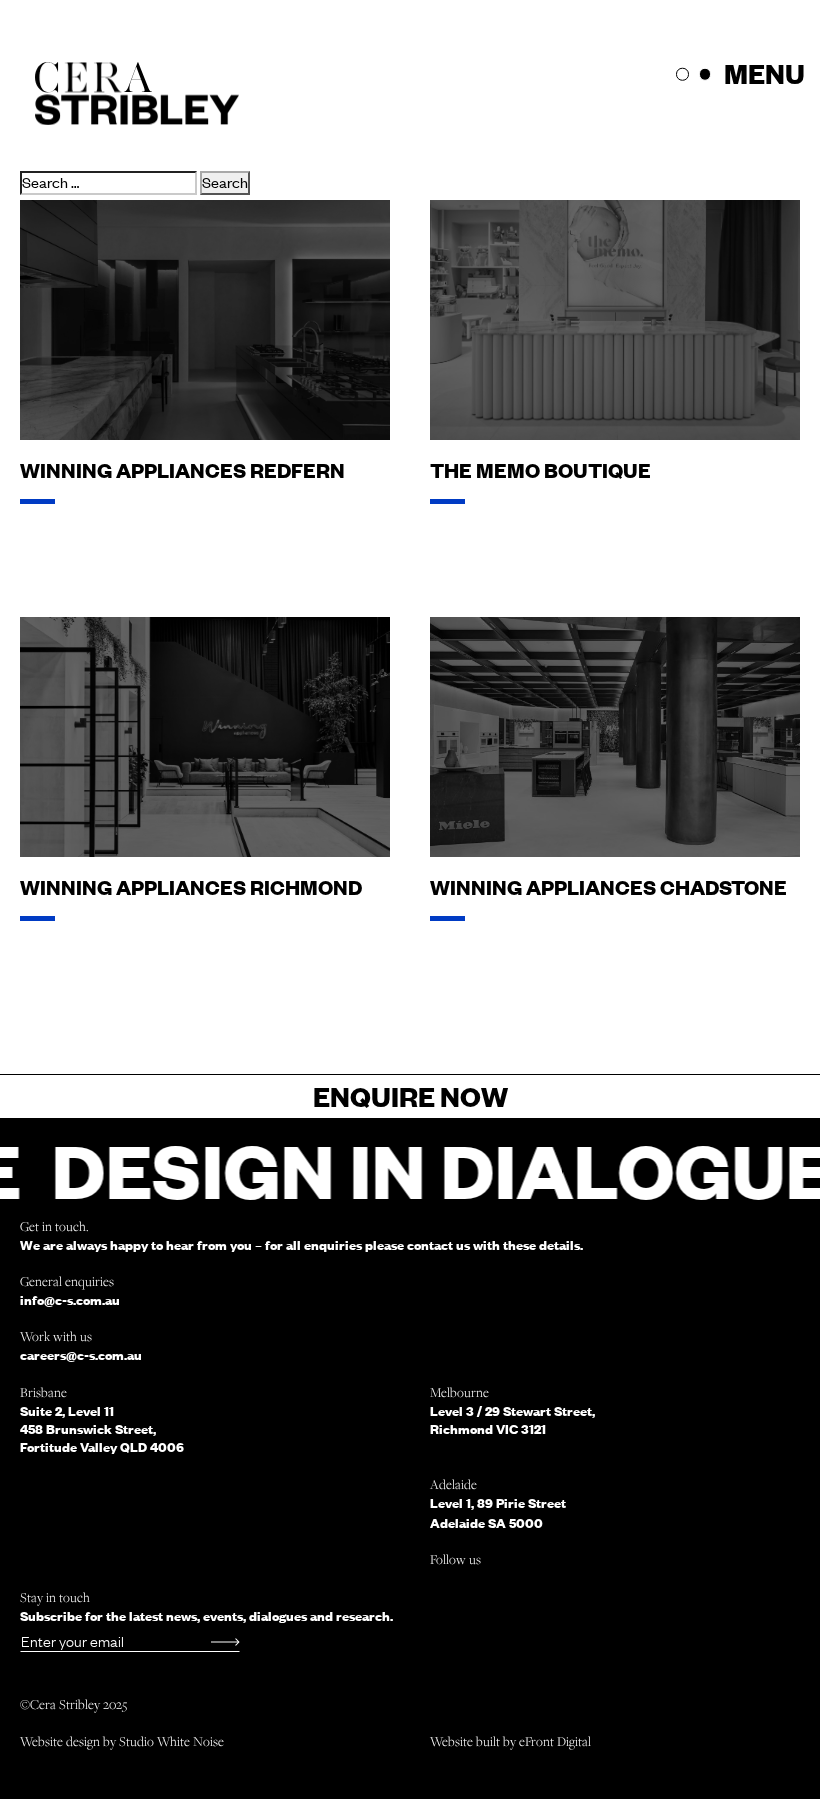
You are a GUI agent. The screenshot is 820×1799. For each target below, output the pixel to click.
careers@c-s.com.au (81, 1355)
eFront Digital (555, 1741)
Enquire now (410, 1096)
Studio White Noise (171, 1741)
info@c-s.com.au (70, 1300)
